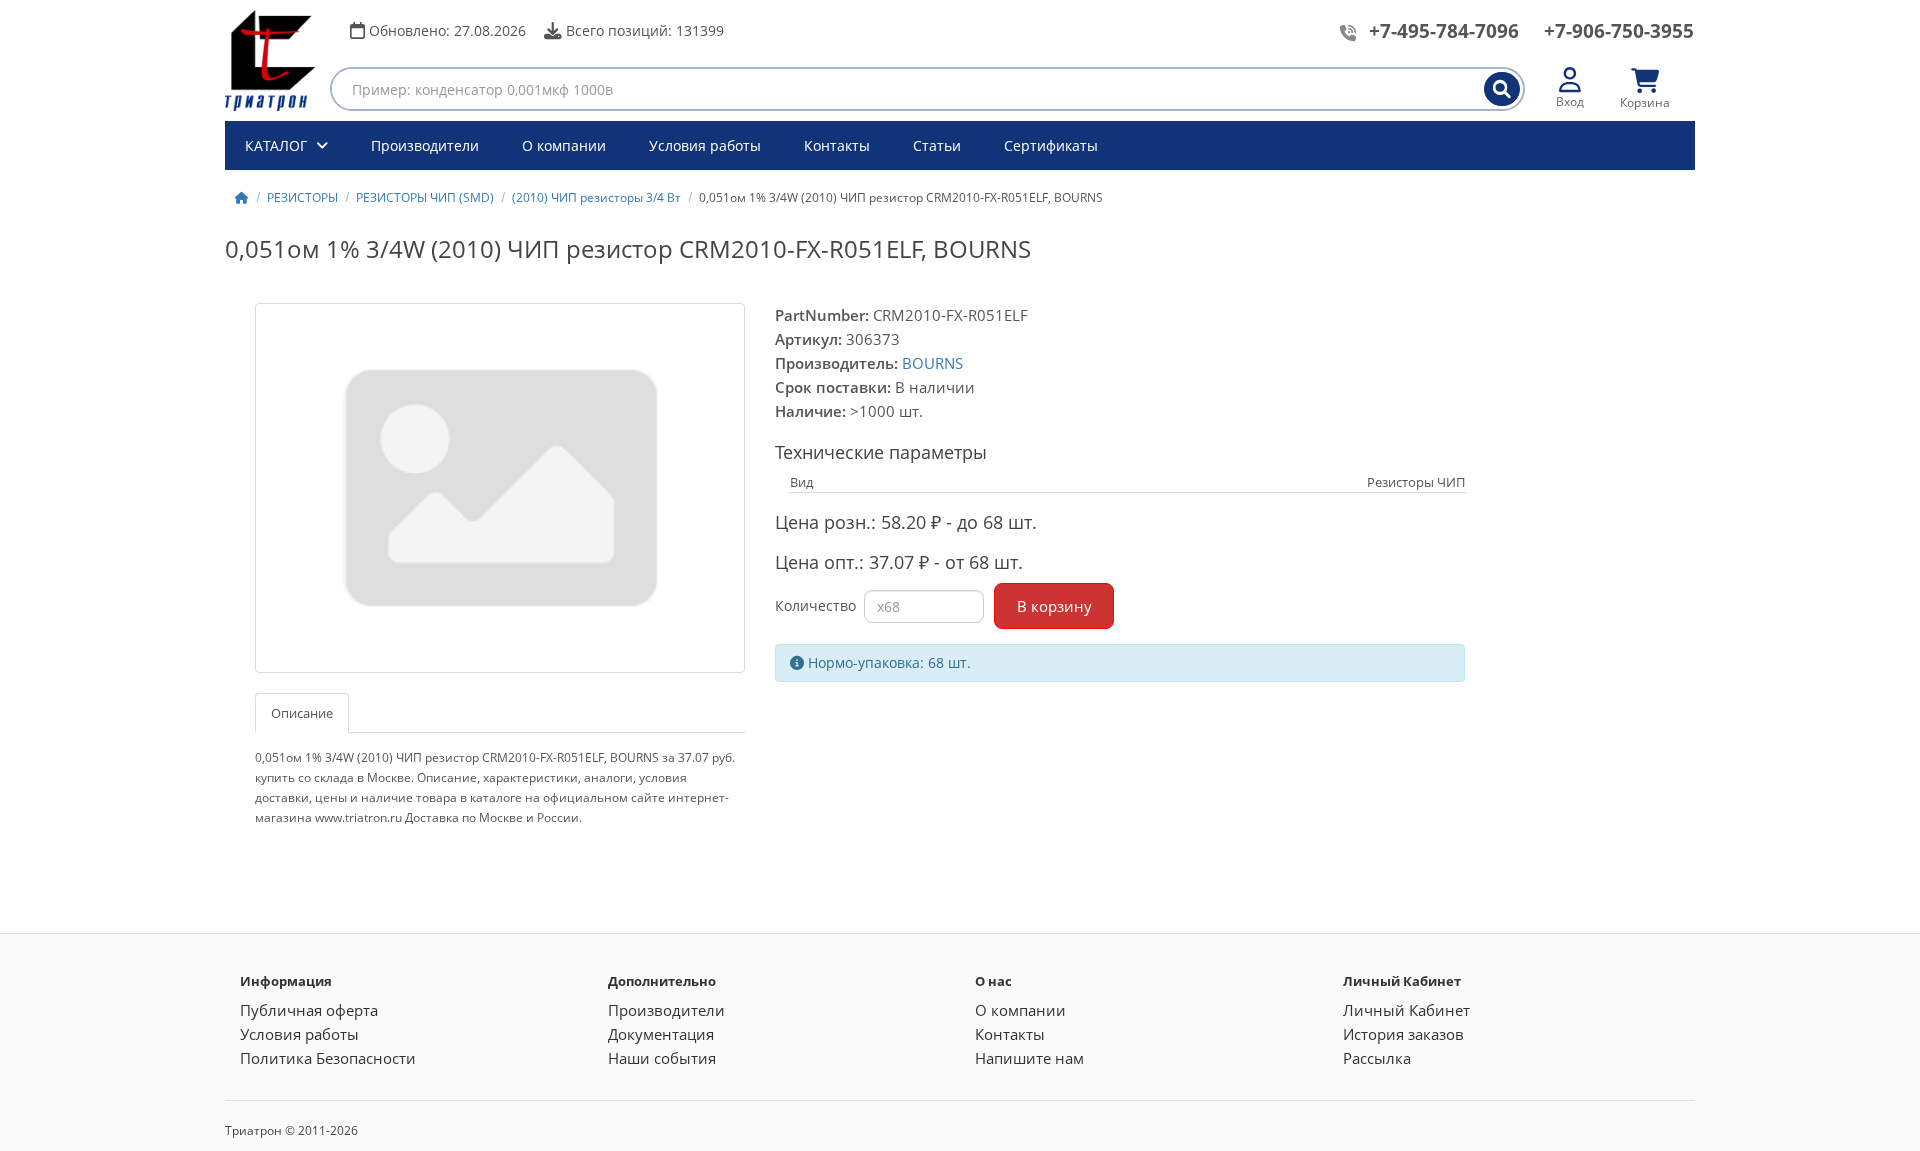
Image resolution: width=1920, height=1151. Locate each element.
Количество (815, 605)
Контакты (837, 145)
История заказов (1403, 1034)
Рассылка (1377, 1058)
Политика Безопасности (328, 1058)
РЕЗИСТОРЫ (302, 197)
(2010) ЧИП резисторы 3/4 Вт (596, 197)
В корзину (1054, 606)
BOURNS (932, 363)
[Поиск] (1502, 89)
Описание (302, 713)
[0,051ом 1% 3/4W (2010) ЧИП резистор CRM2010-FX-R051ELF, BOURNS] (500, 488)
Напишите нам (1029, 1058)
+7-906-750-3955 (1619, 31)
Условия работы (705, 145)
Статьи (937, 145)
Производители (425, 145)
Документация (661, 1034)
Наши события (662, 1058)
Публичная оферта (309, 1010)
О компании (564, 145)
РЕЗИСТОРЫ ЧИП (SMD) (425, 197)
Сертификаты (1051, 145)
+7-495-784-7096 (1444, 31)
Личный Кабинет (1406, 1010)
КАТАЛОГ (278, 145)
